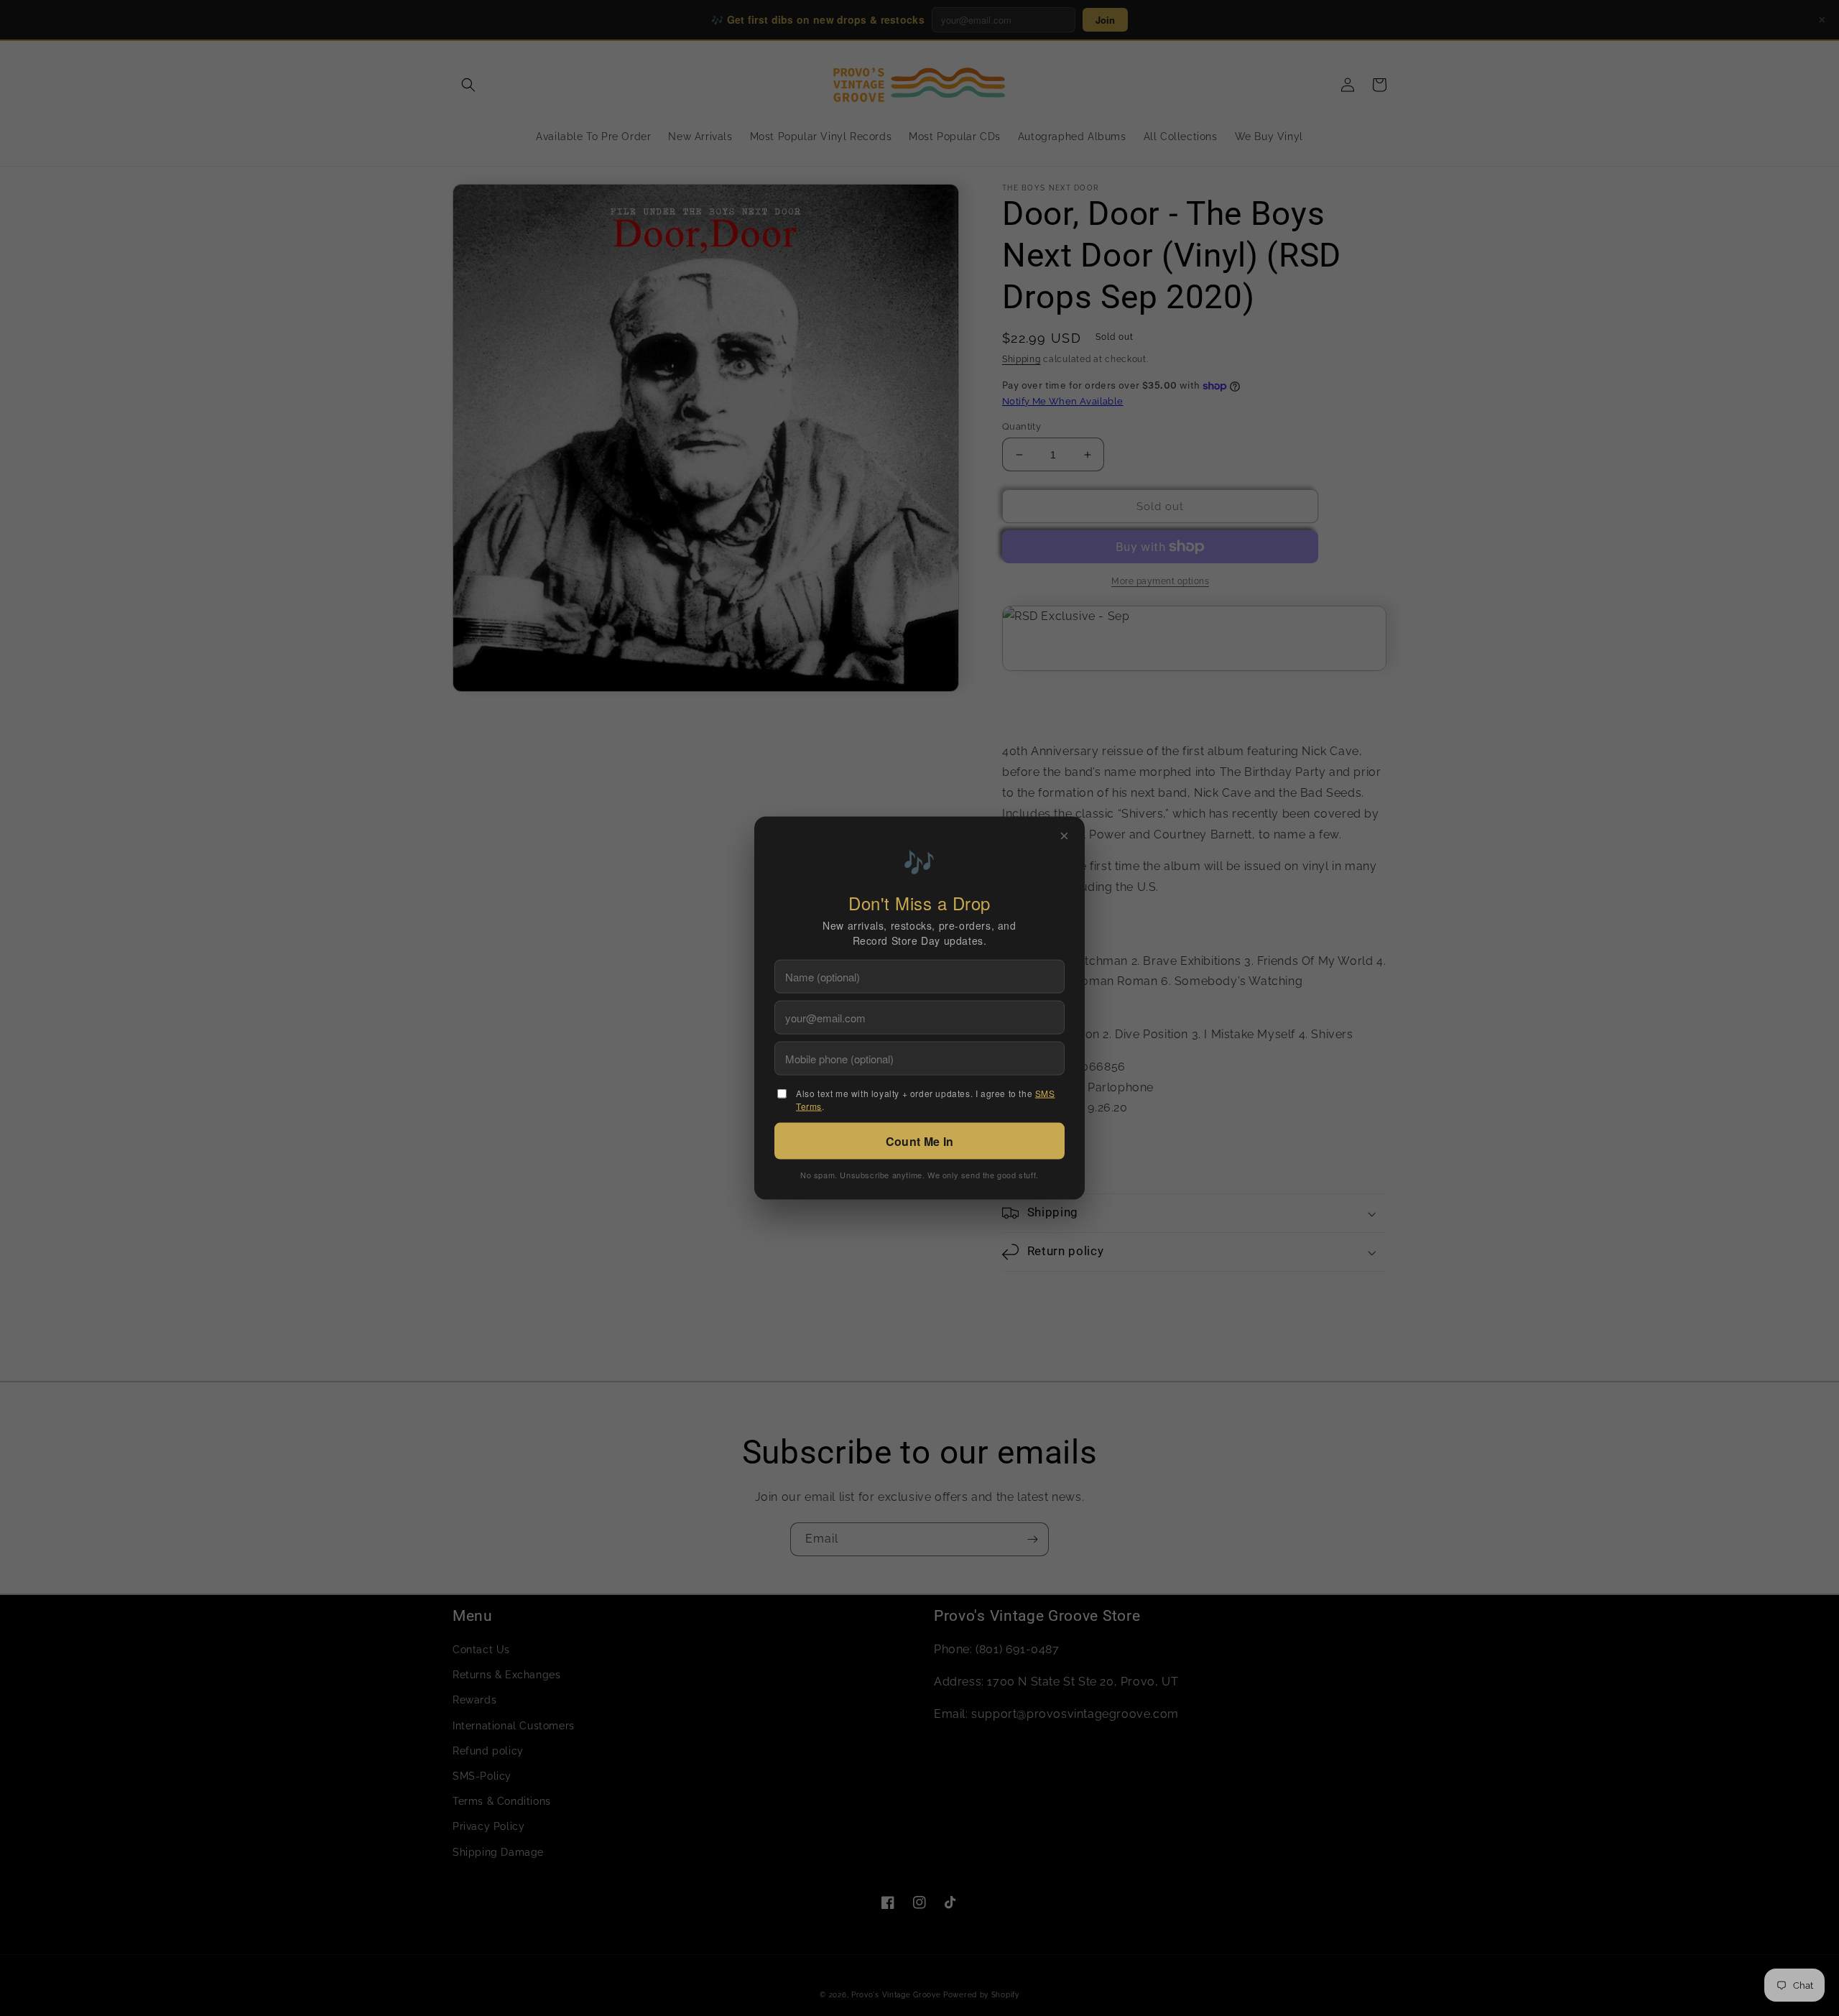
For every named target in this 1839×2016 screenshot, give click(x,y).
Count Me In (919, 1141)
